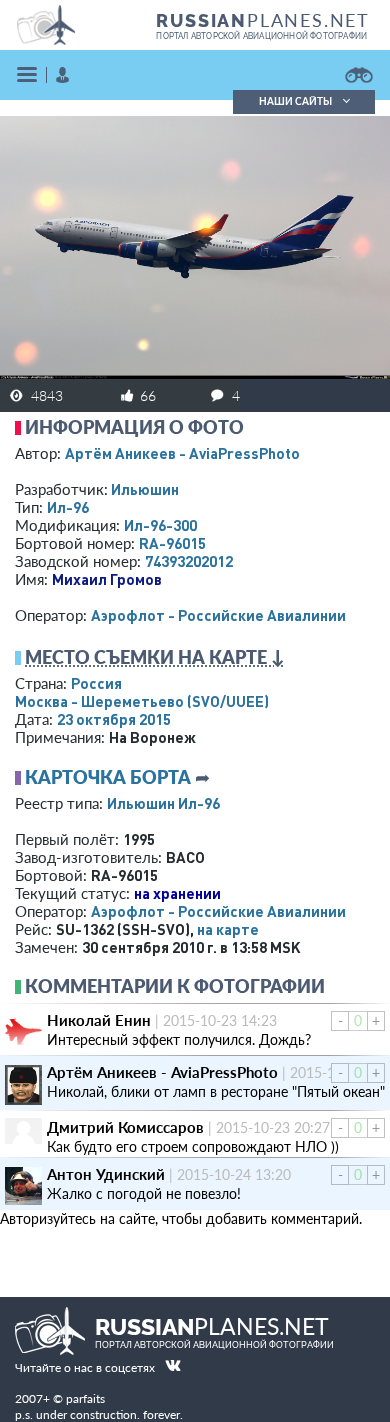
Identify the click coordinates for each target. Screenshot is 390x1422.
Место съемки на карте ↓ (155, 657)
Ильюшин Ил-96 (163, 803)
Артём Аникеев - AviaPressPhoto (182, 453)
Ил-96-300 (160, 525)
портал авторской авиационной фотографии (261, 36)
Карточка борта (108, 777)
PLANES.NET (263, 20)
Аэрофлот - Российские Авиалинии (218, 615)
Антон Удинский (106, 1174)
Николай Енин (99, 1020)
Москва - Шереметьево (142, 701)
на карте (228, 929)
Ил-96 (68, 507)
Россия (96, 683)
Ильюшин (145, 489)
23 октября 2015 (114, 719)
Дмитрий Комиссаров (125, 1127)
